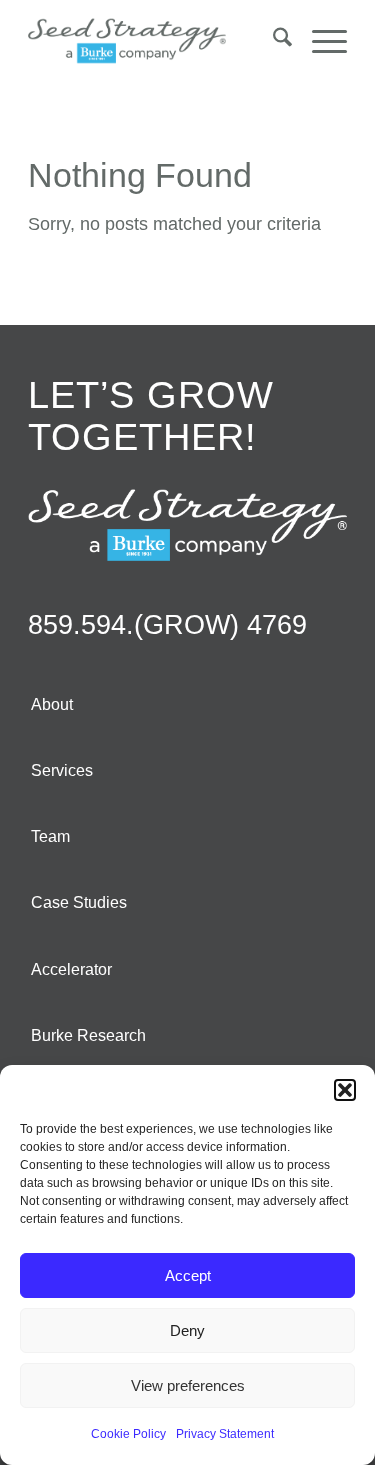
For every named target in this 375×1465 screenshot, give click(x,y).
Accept (188, 1275)
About (52, 704)
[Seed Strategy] (155, 41)
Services (62, 770)
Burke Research (88, 1035)
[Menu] (319, 41)
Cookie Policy (128, 1434)
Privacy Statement (225, 1434)
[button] (345, 1090)
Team (50, 836)
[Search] (272, 41)
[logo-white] (187, 525)
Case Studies (79, 902)
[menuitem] (272, 41)
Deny (187, 1330)
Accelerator (71, 969)
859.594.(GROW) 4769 (167, 625)
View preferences (188, 1385)
